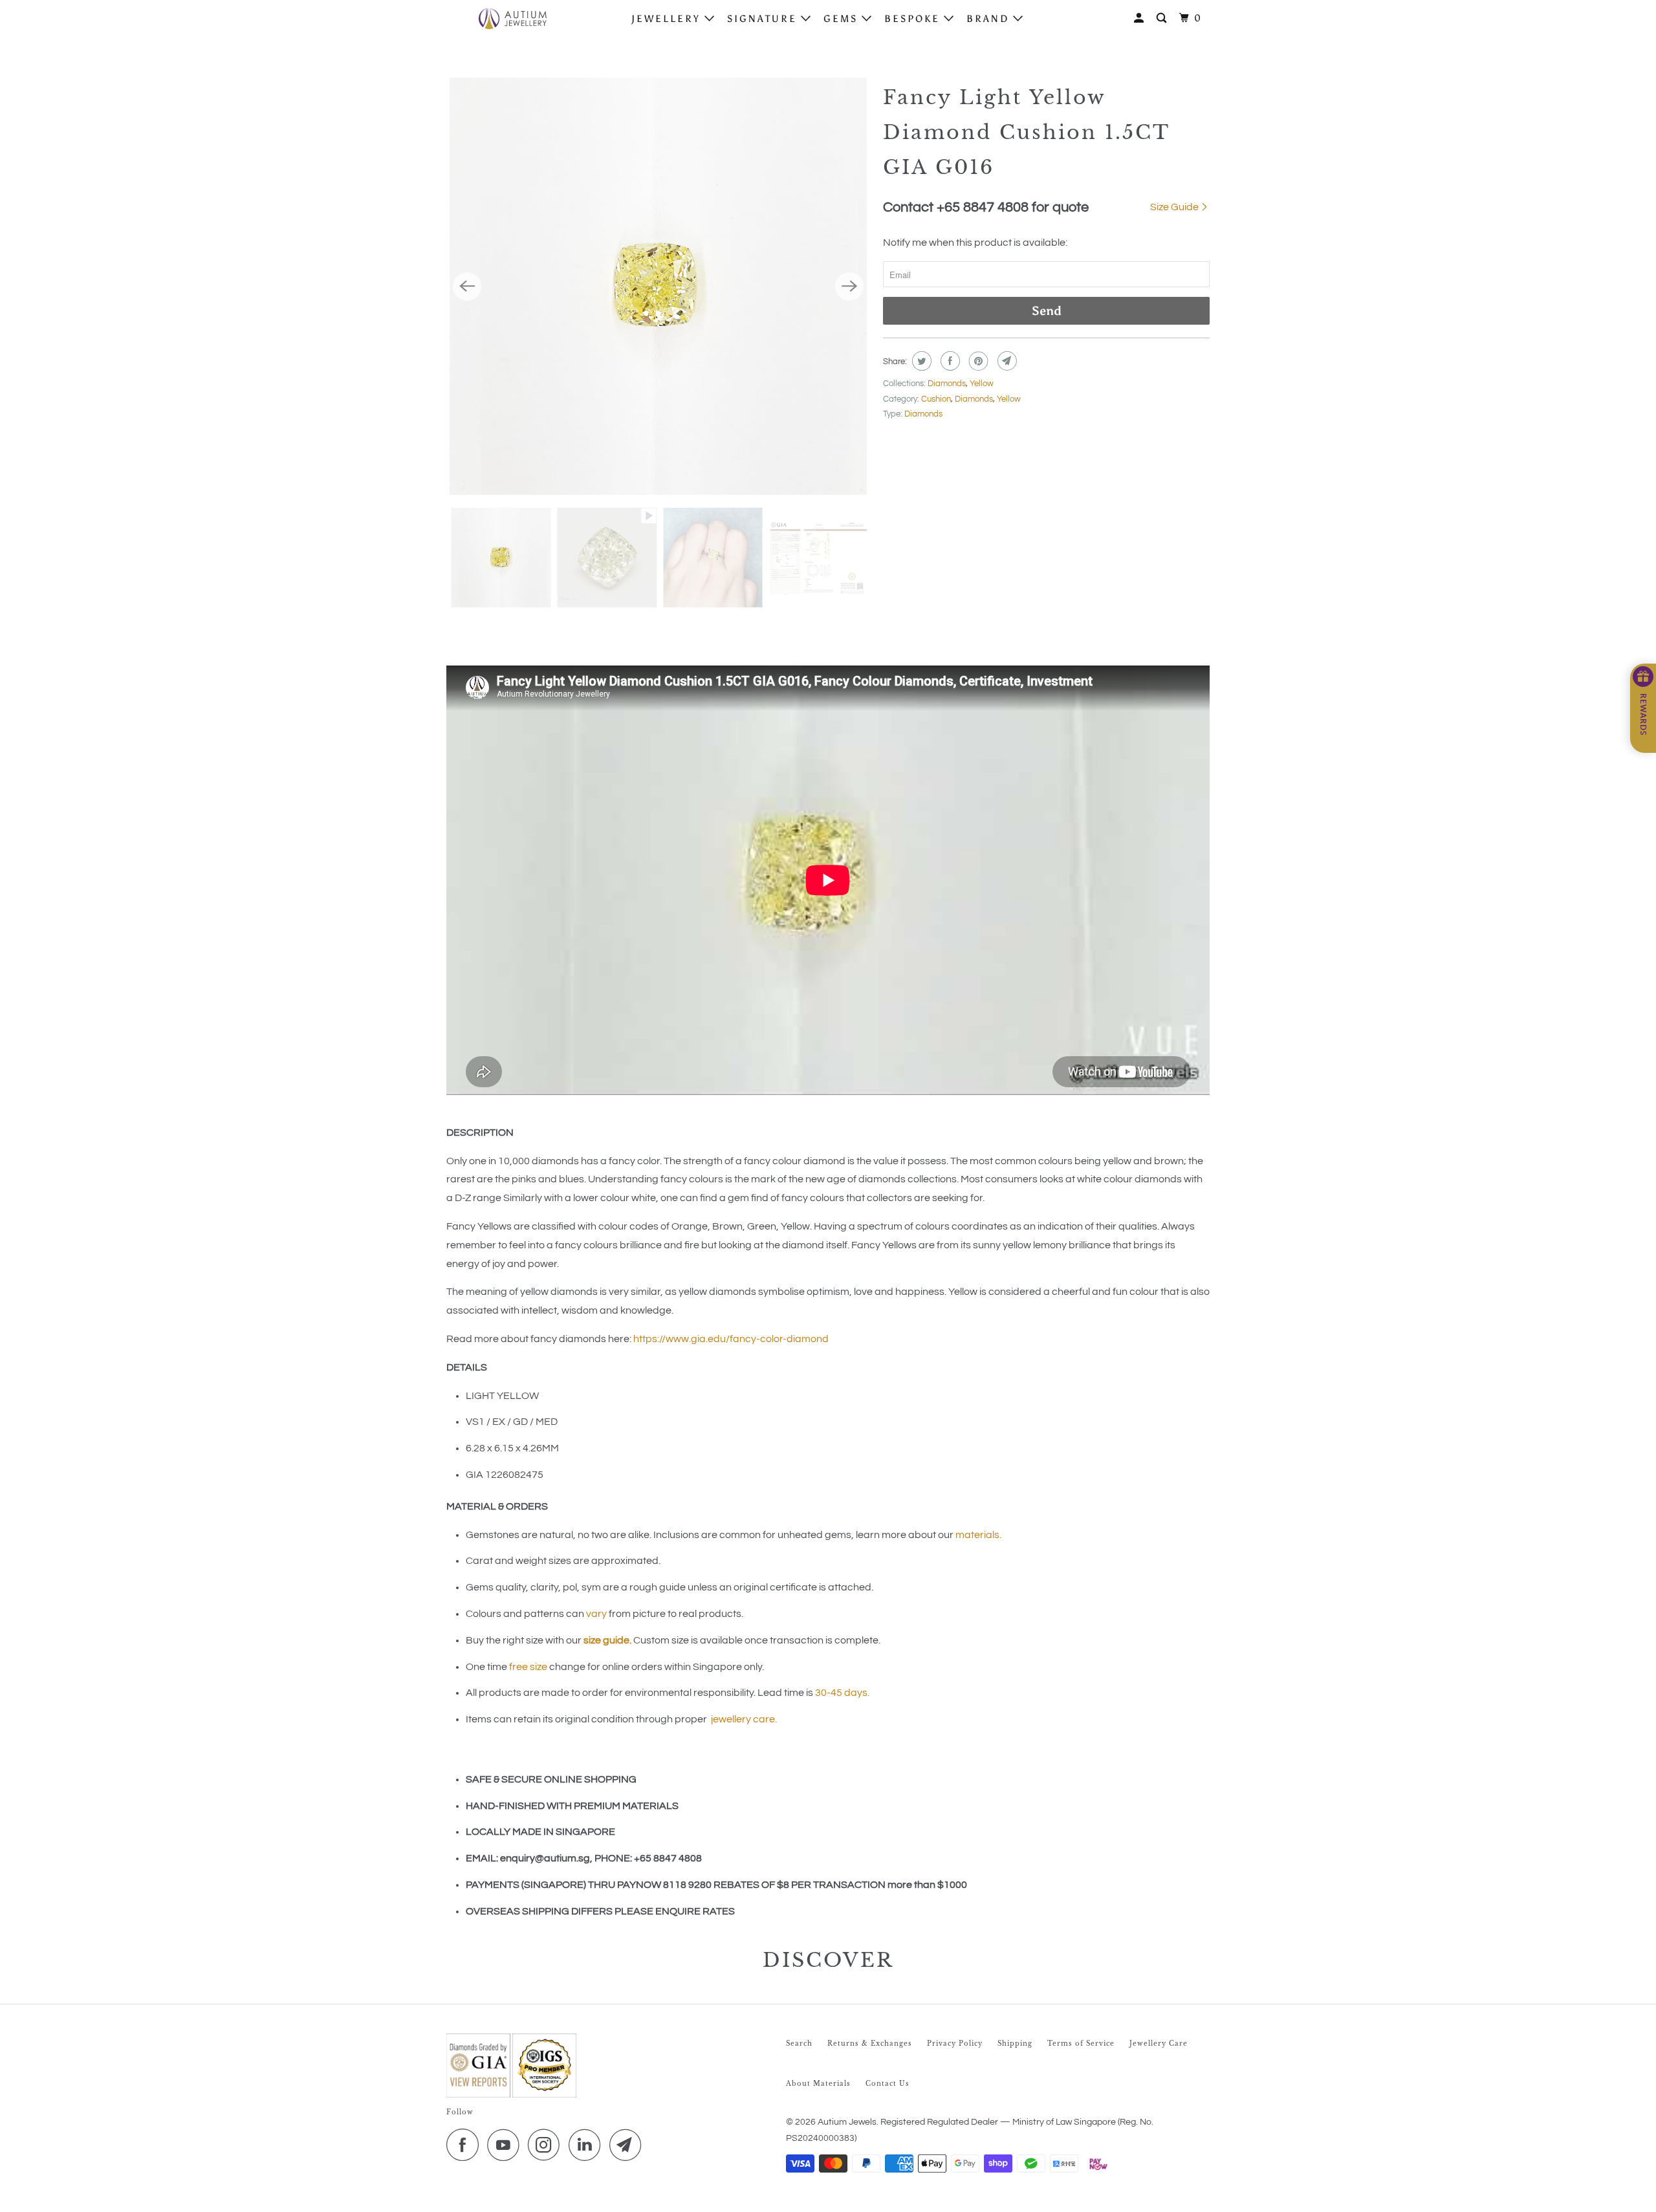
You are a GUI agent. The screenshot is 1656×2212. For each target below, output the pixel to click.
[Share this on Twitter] (920, 361)
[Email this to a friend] (1006, 361)
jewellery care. (744, 1719)
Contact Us (888, 2084)
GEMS (843, 19)
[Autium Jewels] (513, 18)
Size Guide (1175, 207)
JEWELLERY (668, 19)
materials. (978, 1535)
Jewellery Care (1159, 2044)
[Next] (849, 287)
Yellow (982, 384)
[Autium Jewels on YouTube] (507, 2145)
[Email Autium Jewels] (629, 2145)
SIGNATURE (764, 19)
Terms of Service (1081, 2044)
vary (596, 1614)
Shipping (1015, 2044)
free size (528, 1667)
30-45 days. (842, 1693)
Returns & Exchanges (870, 2044)
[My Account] (1141, 18)
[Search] (1163, 18)
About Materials (818, 2084)
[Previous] (467, 287)
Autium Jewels (847, 2122)
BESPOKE (914, 19)
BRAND (990, 19)
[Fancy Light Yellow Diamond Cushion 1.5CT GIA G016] (658, 286)
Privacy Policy (955, 2044)
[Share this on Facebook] (949, 361)
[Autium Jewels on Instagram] (547, 2145)
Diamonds (947, 384)
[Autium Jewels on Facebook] (466, 2145)
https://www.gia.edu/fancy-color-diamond (731, 1339)
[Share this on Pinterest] (977, 361)
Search (799, 2044)
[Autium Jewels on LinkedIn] (588, 2145)
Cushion (936, 399)
